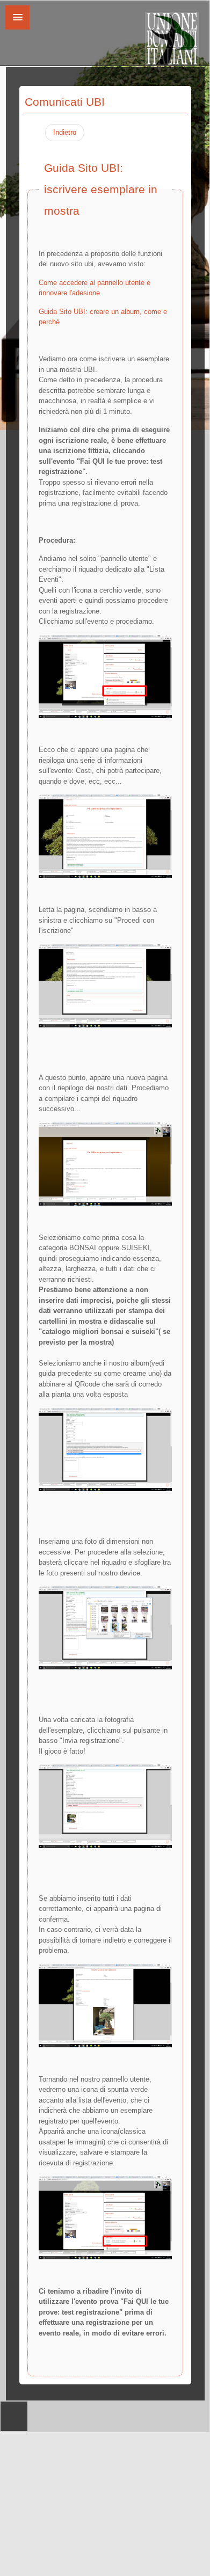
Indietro (65, 132)
